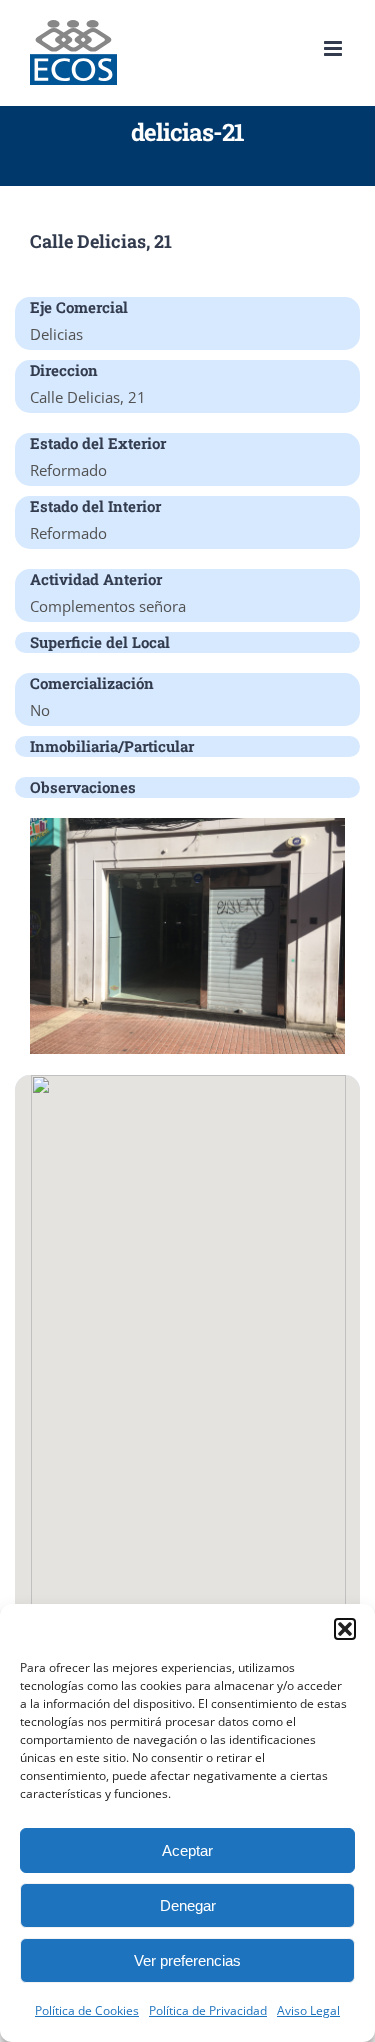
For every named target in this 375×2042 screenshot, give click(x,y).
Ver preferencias (187, 1960)
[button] (345, 1629)
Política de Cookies (87, 2010)
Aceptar (187, 1850)
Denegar (188, 1905)
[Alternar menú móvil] (334, 48)
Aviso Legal (308, 2010)
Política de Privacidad (208, 2010)
